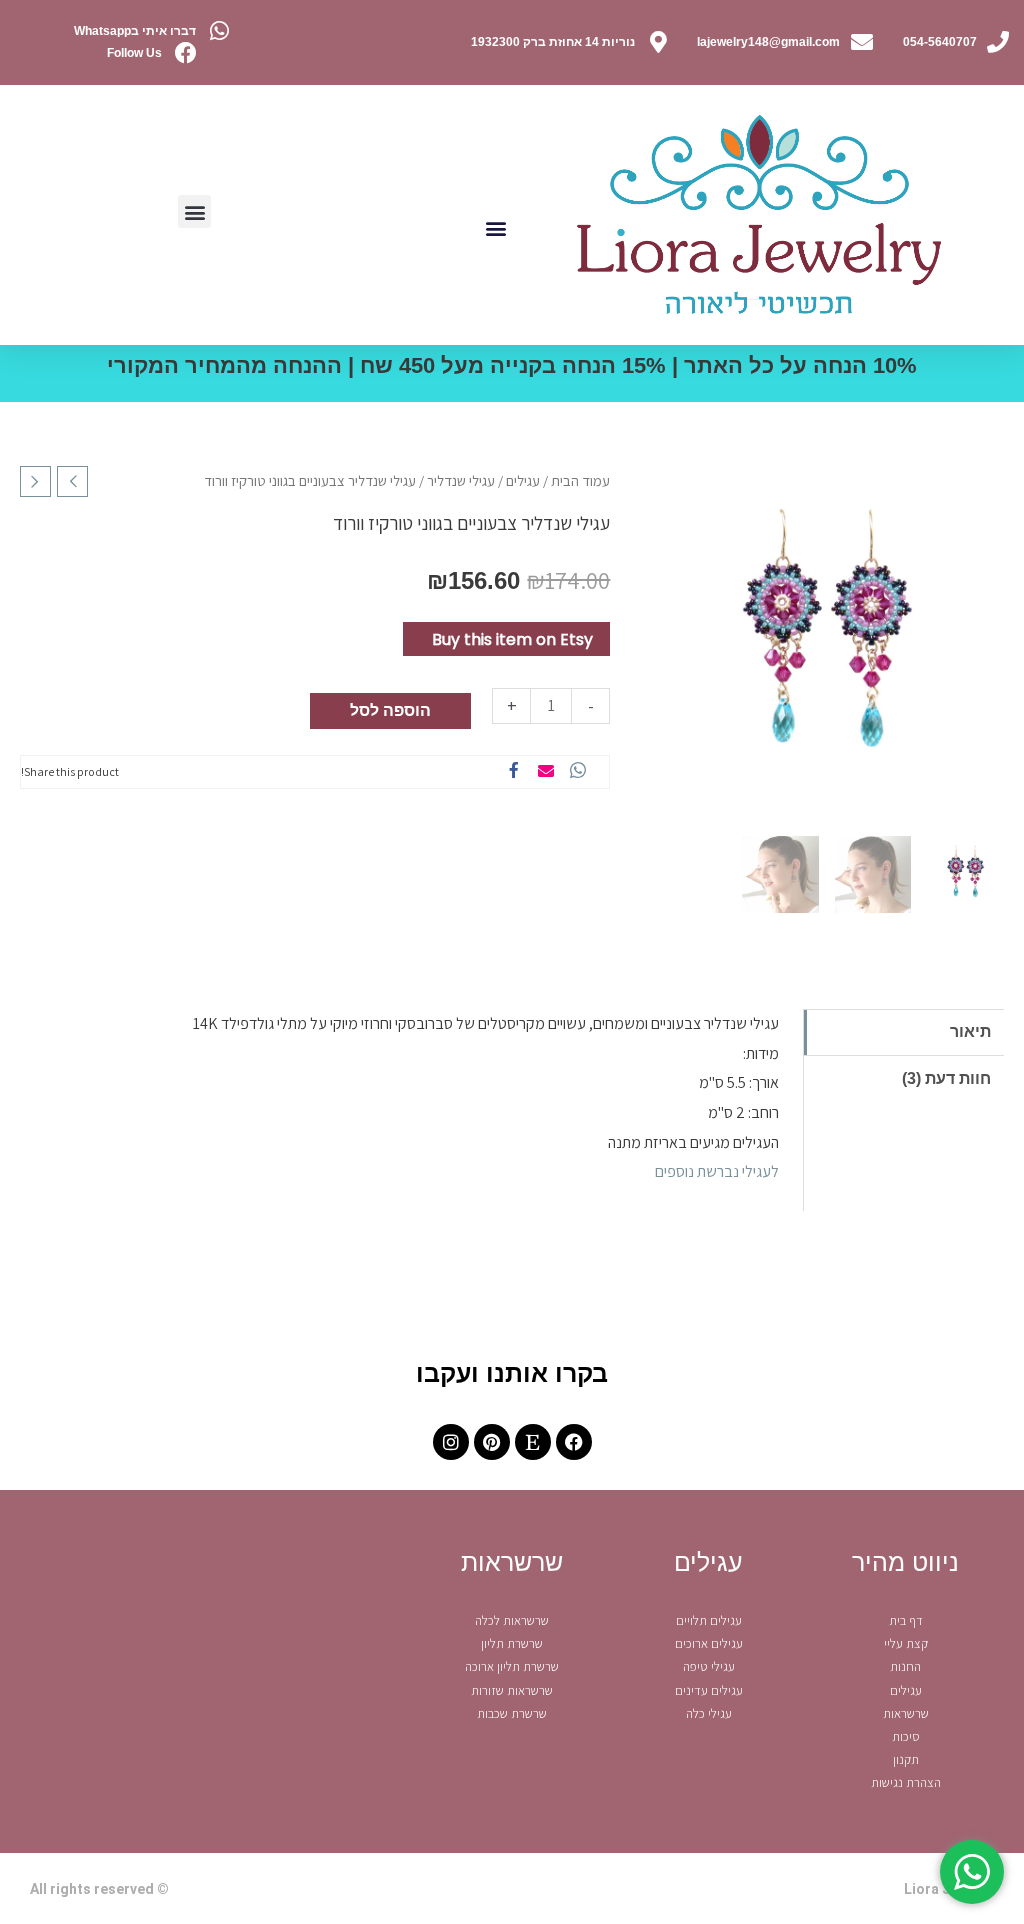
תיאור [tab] (970, 1031)
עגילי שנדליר (461, 480)
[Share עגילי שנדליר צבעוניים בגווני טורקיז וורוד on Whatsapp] (578, 772)
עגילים (523, 480)
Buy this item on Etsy (512, 639)
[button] (495, 227)
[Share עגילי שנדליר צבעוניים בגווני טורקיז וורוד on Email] (546, 772)
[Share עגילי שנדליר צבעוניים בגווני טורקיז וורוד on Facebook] (514, 772)
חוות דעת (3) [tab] (946, 1078)
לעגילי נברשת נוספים (717, 1171)
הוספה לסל (390, 710)
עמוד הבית (580, 480)
